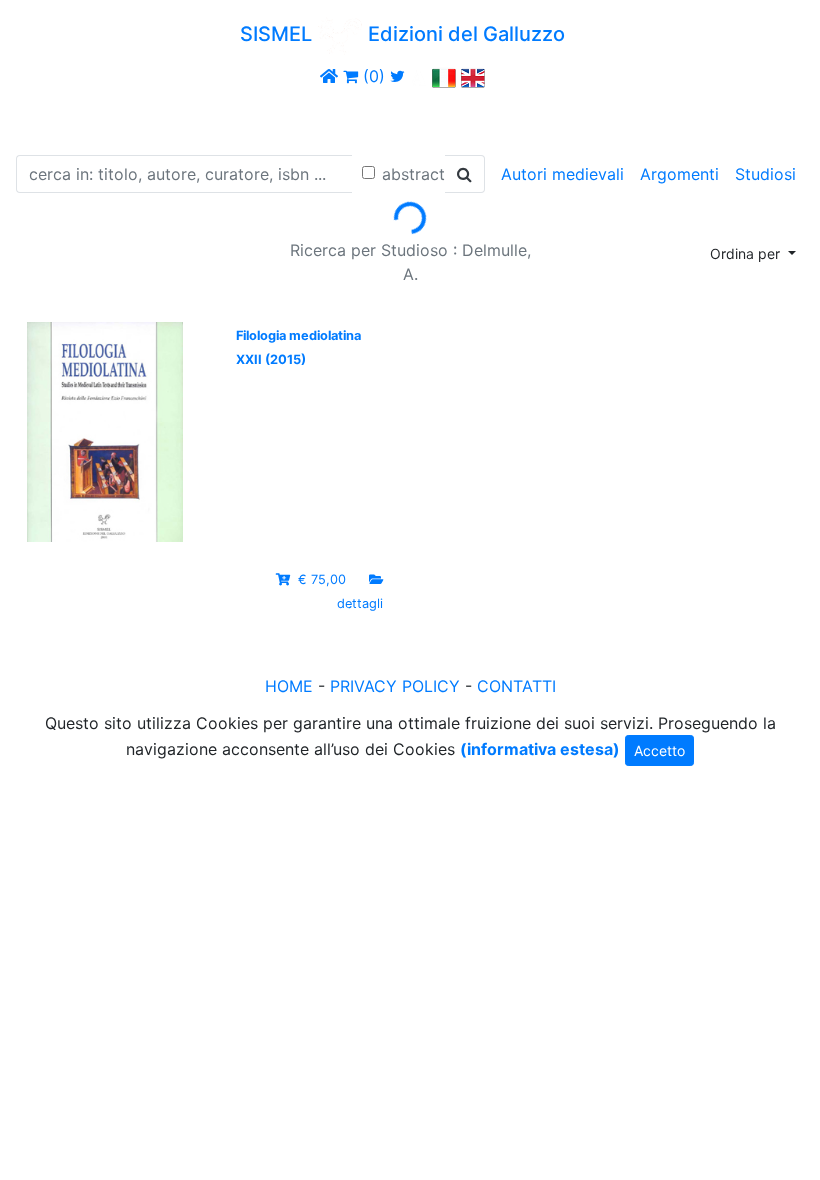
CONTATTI (516, 686)
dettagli (360, 603)
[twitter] (397, 76)
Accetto (659, 750)
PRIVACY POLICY (395, 686)
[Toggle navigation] (44, 118)
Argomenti (679, 174)
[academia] (419, 76)
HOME (289, 686)
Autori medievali (562, 174)
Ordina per (747, 253)
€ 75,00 (322, 579)
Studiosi (765, 174)
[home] (329, 76)
